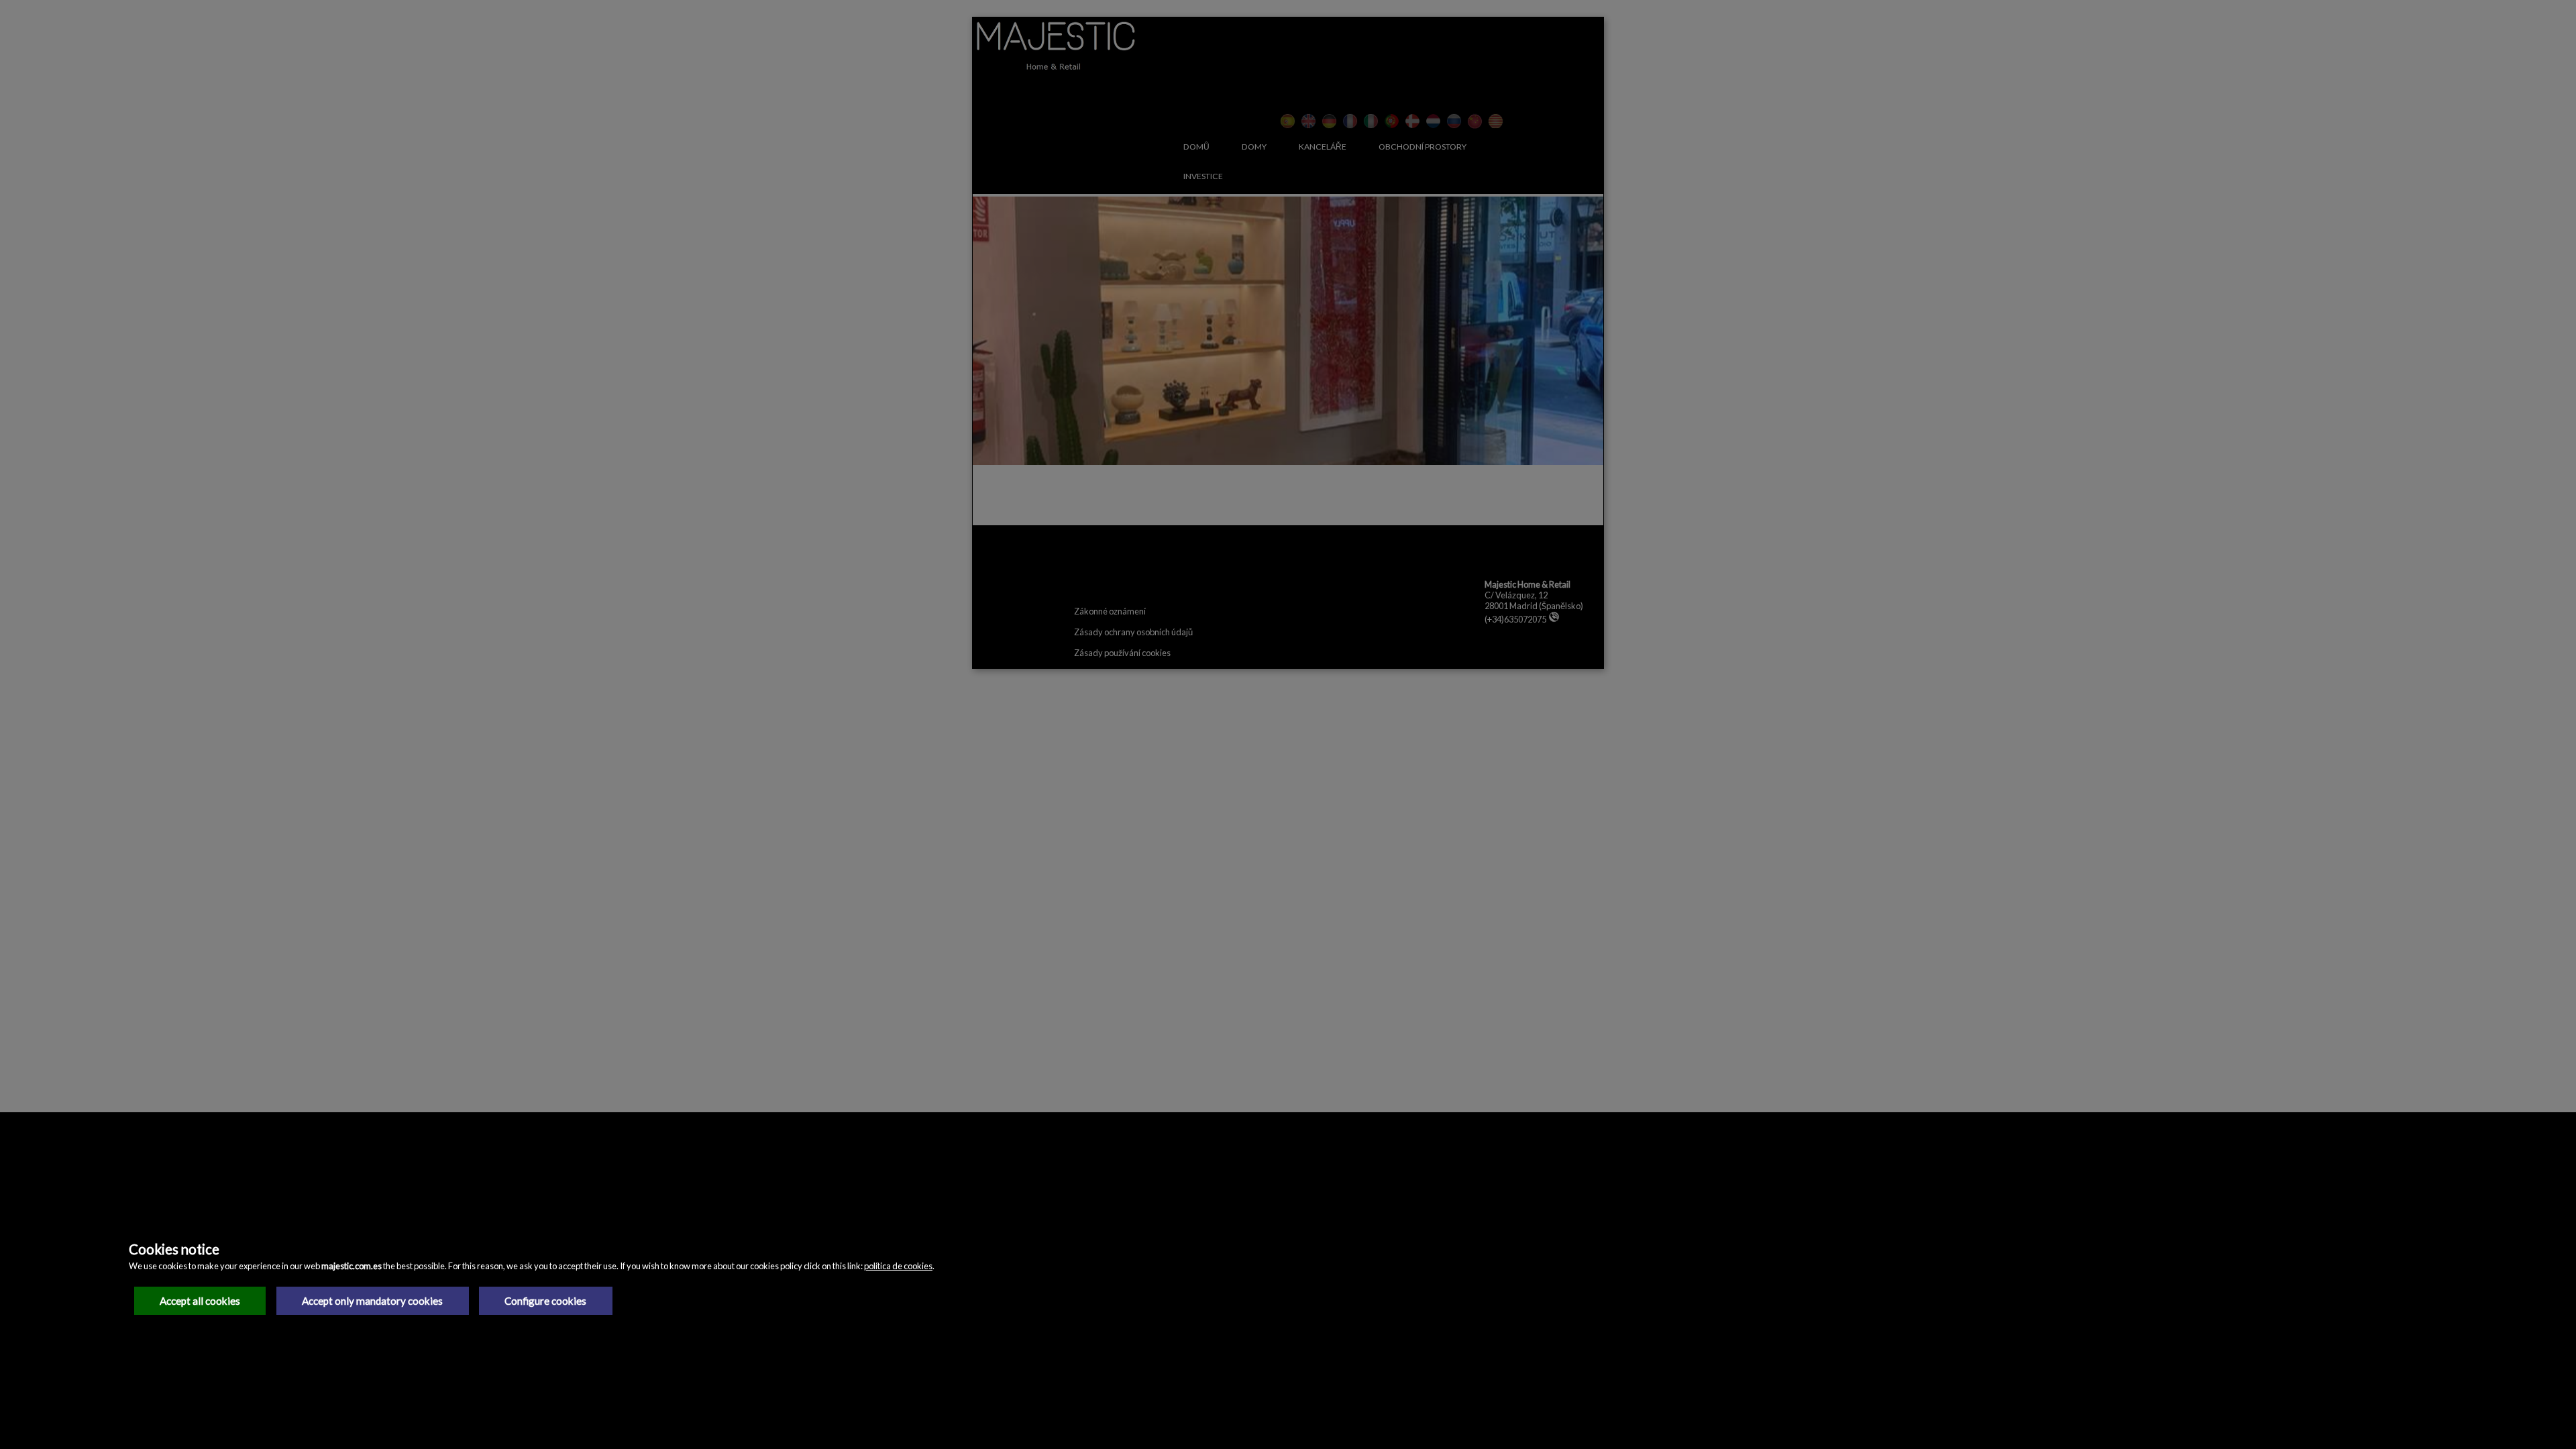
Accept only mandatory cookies (372, 1301)
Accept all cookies (200, 1301)
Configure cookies (545, 1301)
